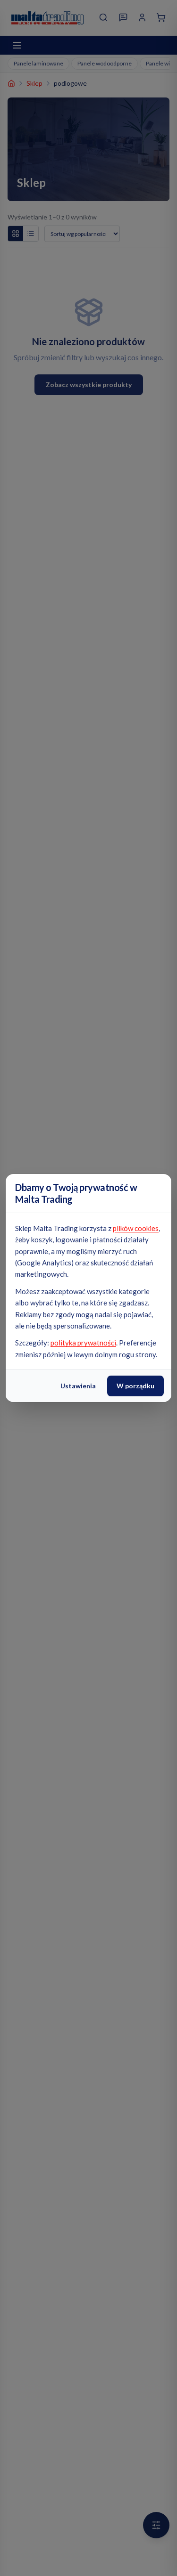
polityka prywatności (83, 1343)
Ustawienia (78, 1386)
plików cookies (136, 1228)
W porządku (135, 1386)
